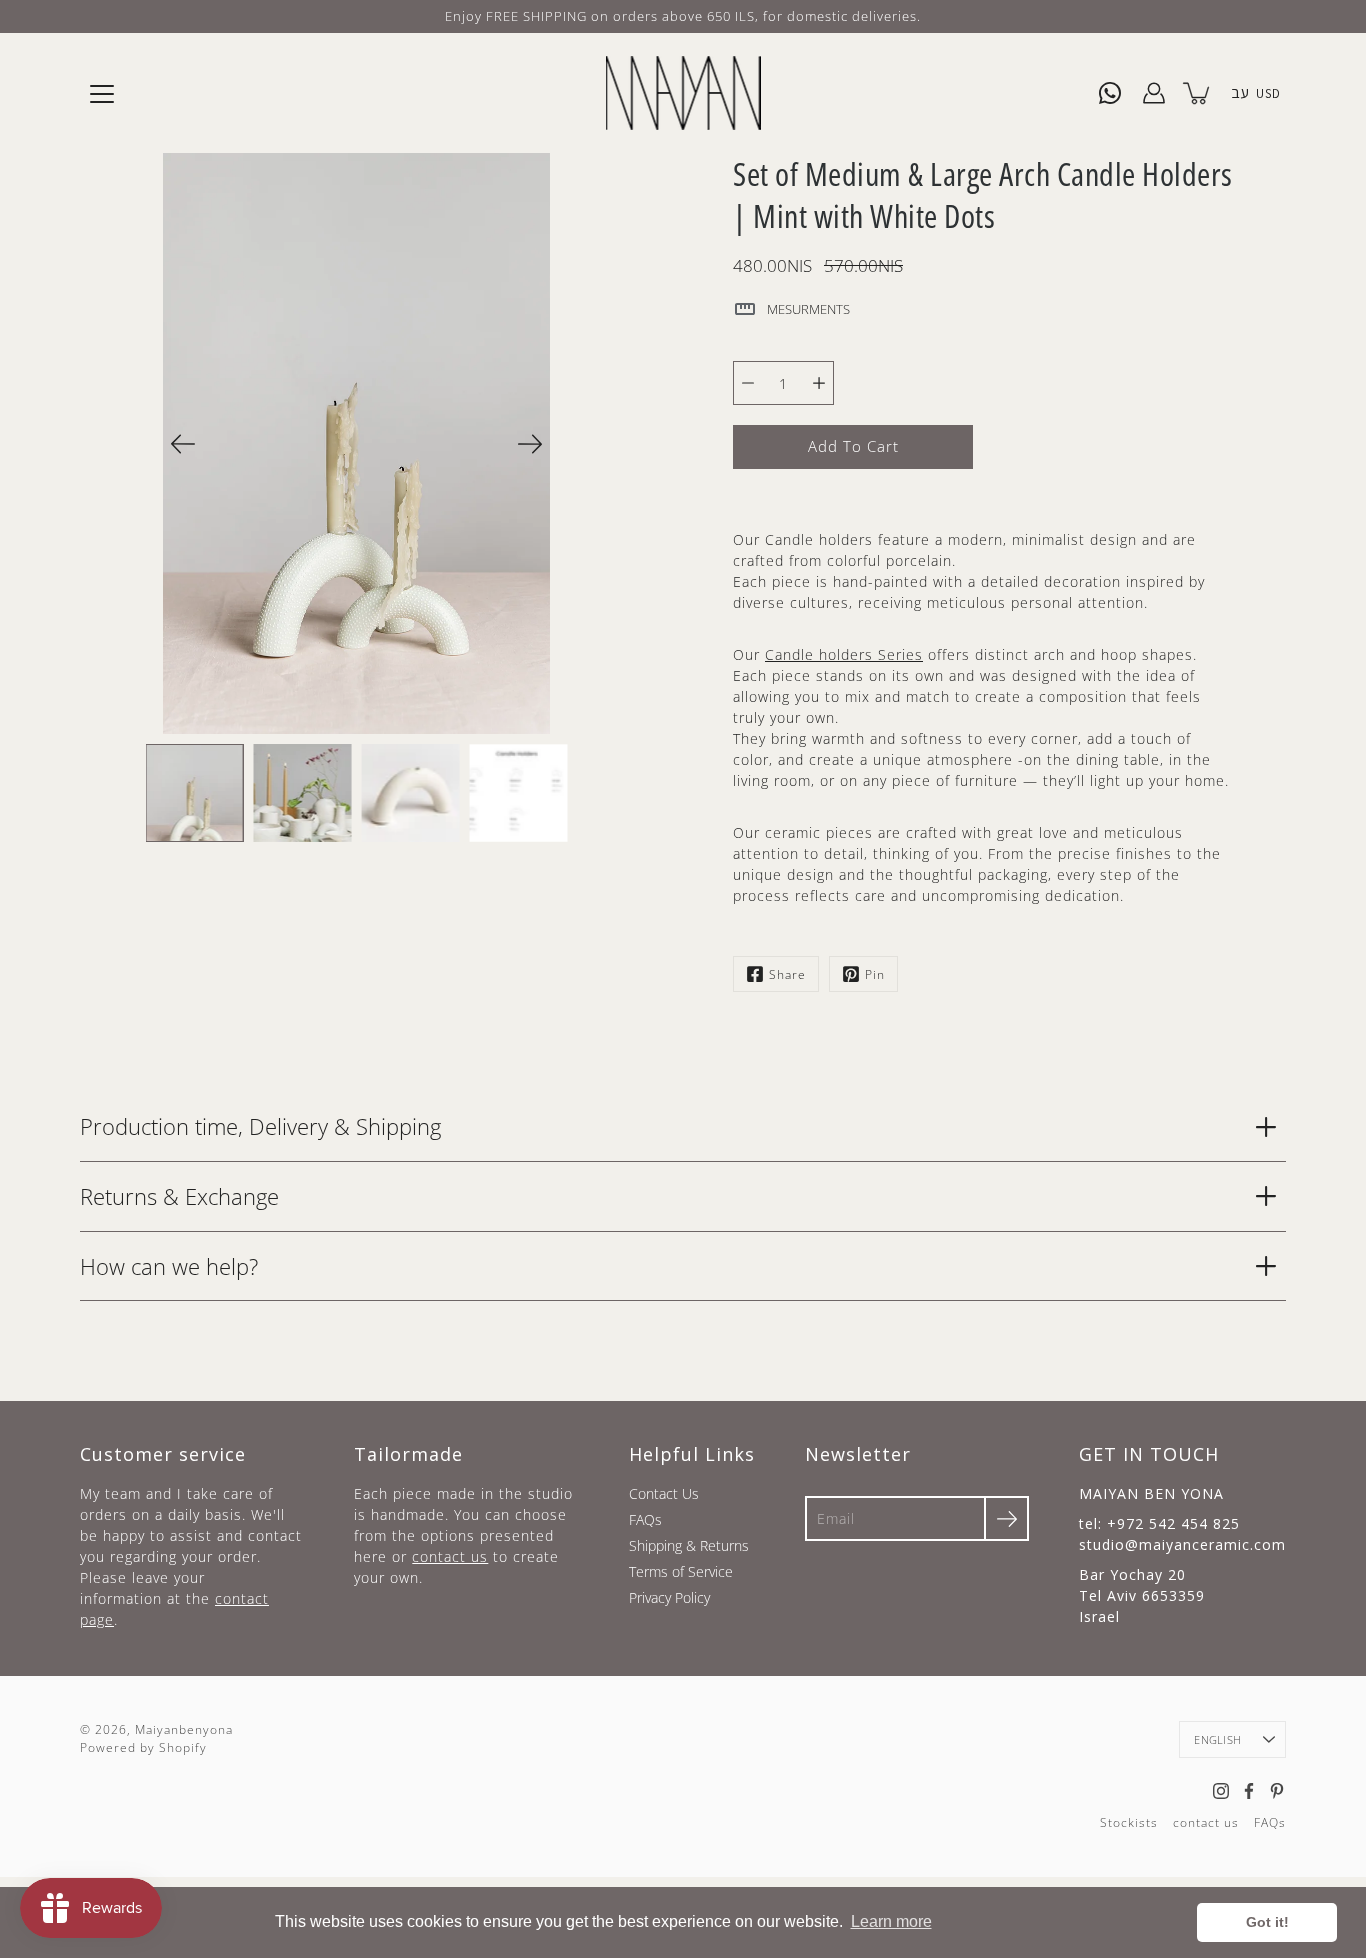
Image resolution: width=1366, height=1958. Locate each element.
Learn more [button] (891, 1921)
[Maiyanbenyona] (683, 93)
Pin (875, 974)
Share (787, 974)
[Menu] (102, 94)
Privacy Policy (669, 1597)
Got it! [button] (1267, 1922)
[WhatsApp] (1110, 93)
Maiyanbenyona (184, 1729)
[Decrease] (748, 383)
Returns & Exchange (179, 1196)
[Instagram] (1221, 1791)
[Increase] (819, 383)
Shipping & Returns (689, 1545)
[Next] (530, 444)
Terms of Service (681, 1571)
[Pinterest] (1277, 1791)
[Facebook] (1249, 1791)
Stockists (1129, 1822)
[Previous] (183, 444)
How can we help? (169, 1266)
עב (1240, 92)
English (1217, 1739)
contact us (450, 1556)
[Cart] (1198, 93)
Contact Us (664, 1493)
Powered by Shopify (143, 1747)
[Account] (1154, 93)
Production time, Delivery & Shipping (260, 1126)
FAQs (645, 1519)
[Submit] (1006, 1518)
